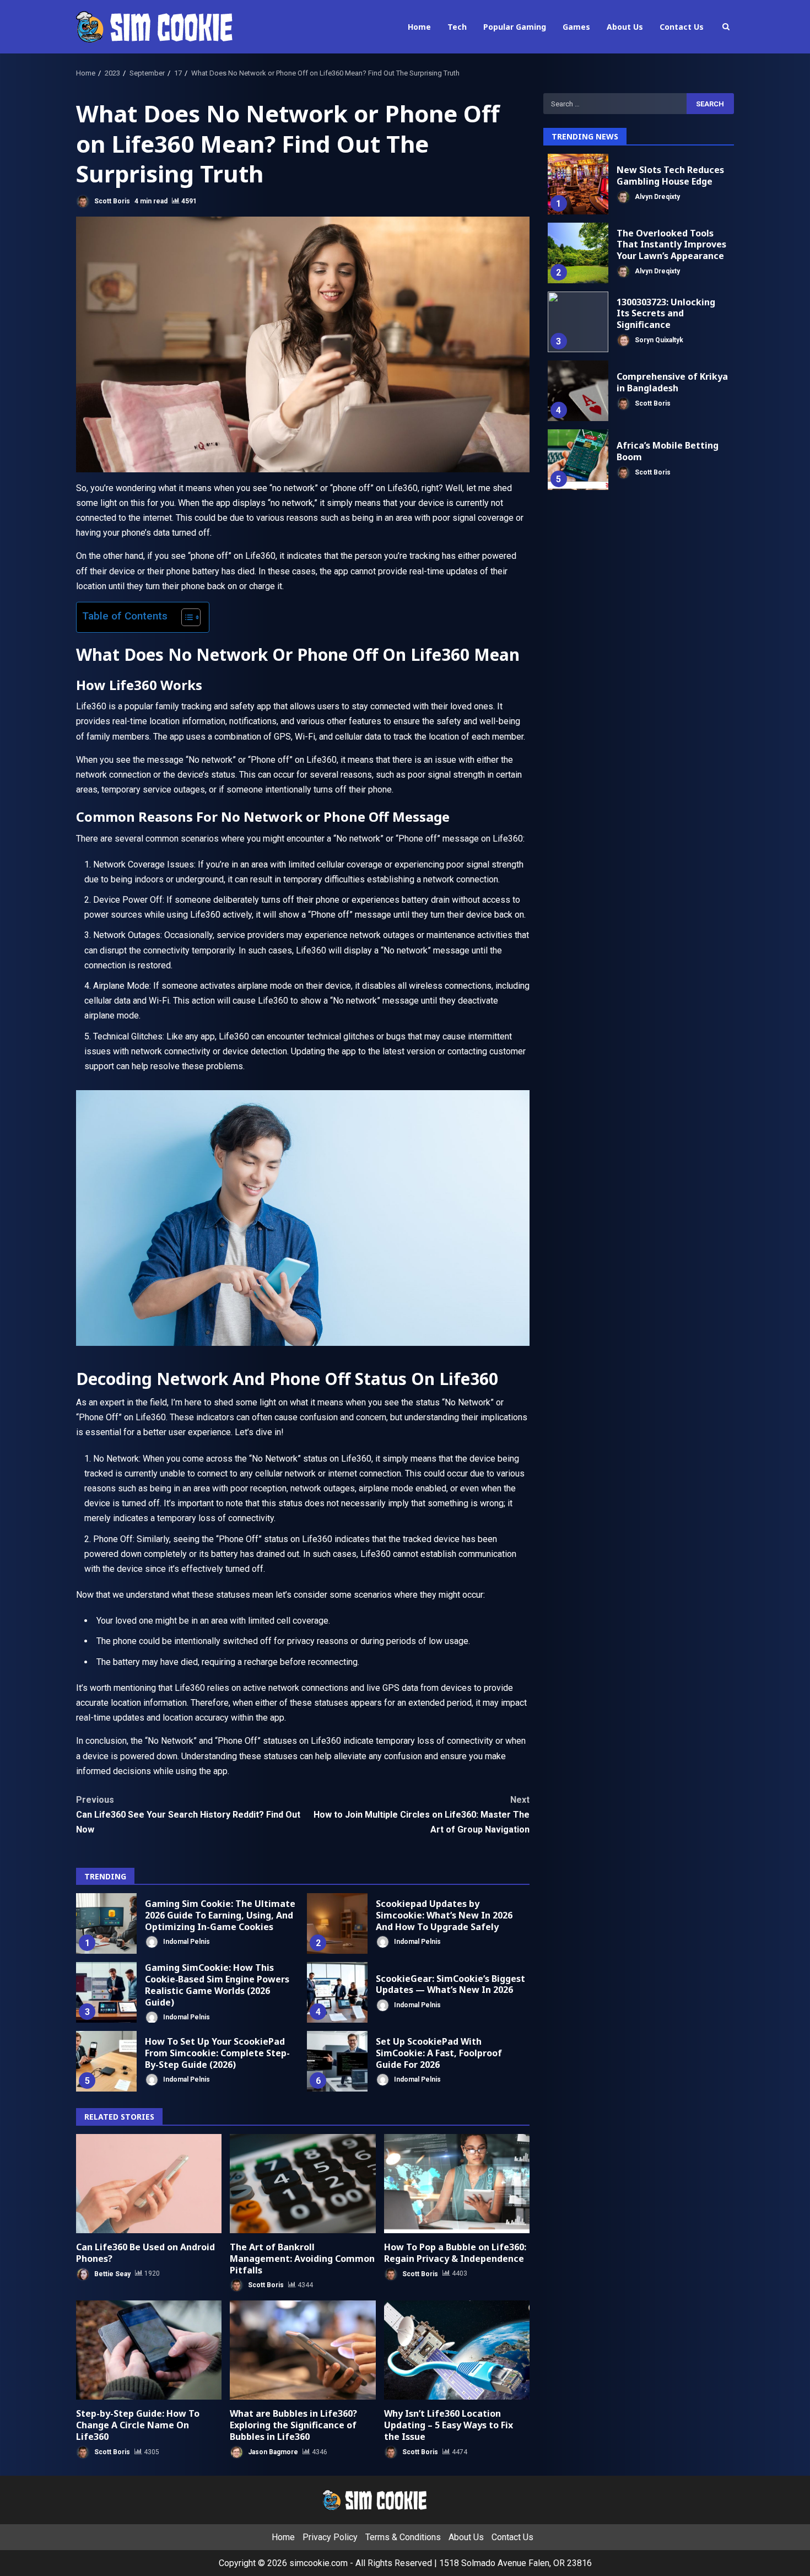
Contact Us (682, 27)
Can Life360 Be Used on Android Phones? (149, 2184)
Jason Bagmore (272, 2452)
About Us (625, 27)
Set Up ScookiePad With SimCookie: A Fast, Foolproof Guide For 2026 (337, 2061)
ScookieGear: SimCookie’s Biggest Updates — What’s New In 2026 (337, 1992)
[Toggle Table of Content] (185, 617)
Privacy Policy (330, 2537)
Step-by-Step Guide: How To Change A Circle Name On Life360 (149, 2350)
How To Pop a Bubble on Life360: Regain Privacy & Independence (457, 2184)
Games (576, 27)
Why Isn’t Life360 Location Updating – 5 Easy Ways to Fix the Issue (457, 2350)
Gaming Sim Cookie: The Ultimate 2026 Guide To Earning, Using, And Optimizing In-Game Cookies (106, 1923)
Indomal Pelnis (186, 1942)
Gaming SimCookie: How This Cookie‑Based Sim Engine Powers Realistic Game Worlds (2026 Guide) (106, 1992)
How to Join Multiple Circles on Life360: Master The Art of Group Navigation (422, 1815)
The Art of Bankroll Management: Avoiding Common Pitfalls (303, 2184)
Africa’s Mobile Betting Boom (578, 460)
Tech (457, 27)
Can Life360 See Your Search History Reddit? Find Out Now (188, 1815)
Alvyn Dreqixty (657, 196)
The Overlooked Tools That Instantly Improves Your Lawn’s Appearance (578, 253)
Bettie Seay (112, 2273)
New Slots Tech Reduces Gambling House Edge (578, 184)
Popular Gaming (515, 27)
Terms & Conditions (403, 2537)
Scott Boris (111, 201)
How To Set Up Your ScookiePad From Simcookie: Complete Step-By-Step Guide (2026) (106, 2061)
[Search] (726, 27)
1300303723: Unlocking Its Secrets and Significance (578, 322)
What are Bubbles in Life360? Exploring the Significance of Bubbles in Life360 (303, 2350)
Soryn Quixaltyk (658, 340)
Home (419, 27)
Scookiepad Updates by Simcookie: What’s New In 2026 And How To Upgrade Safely (337, 1923)
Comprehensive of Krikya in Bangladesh (578, 391)
